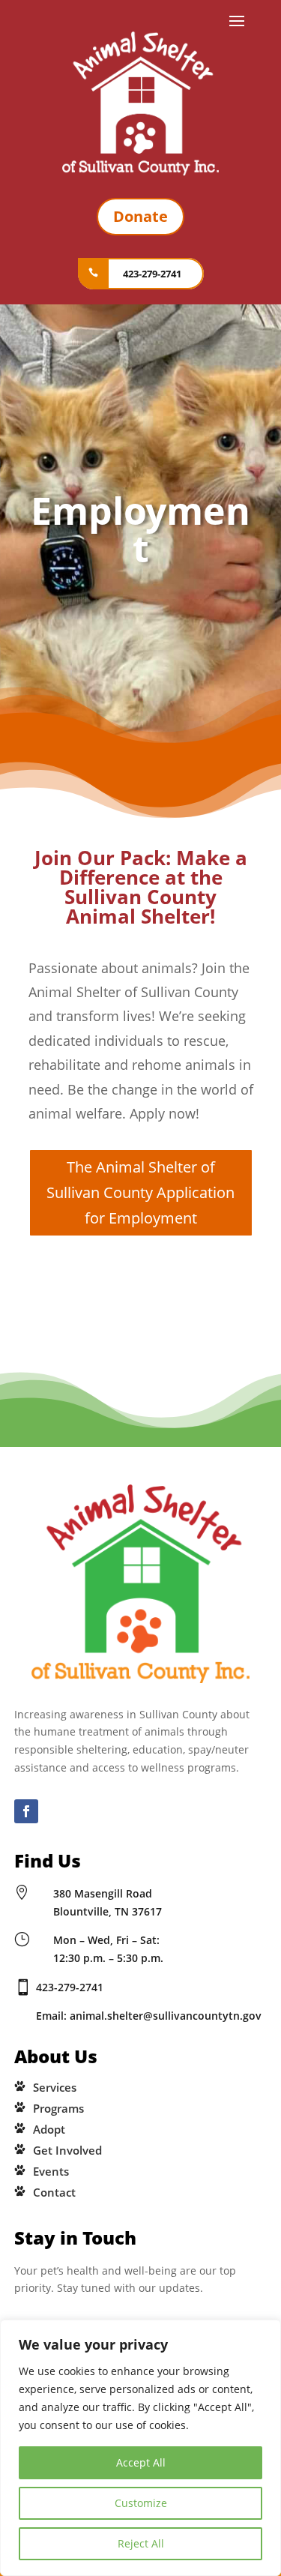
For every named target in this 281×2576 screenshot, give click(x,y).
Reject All (141, 2543)
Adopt (49, 2129)
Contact (54, 2192)
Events (51, 2171)
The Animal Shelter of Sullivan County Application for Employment (140, 1192)
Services (55, 2087)
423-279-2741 (152, 274)
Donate (140, 216)
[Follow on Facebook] (26, 1811)
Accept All (141, 2462)
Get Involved (67, 2150)
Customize (141, 2503)
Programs (58, 2108)
